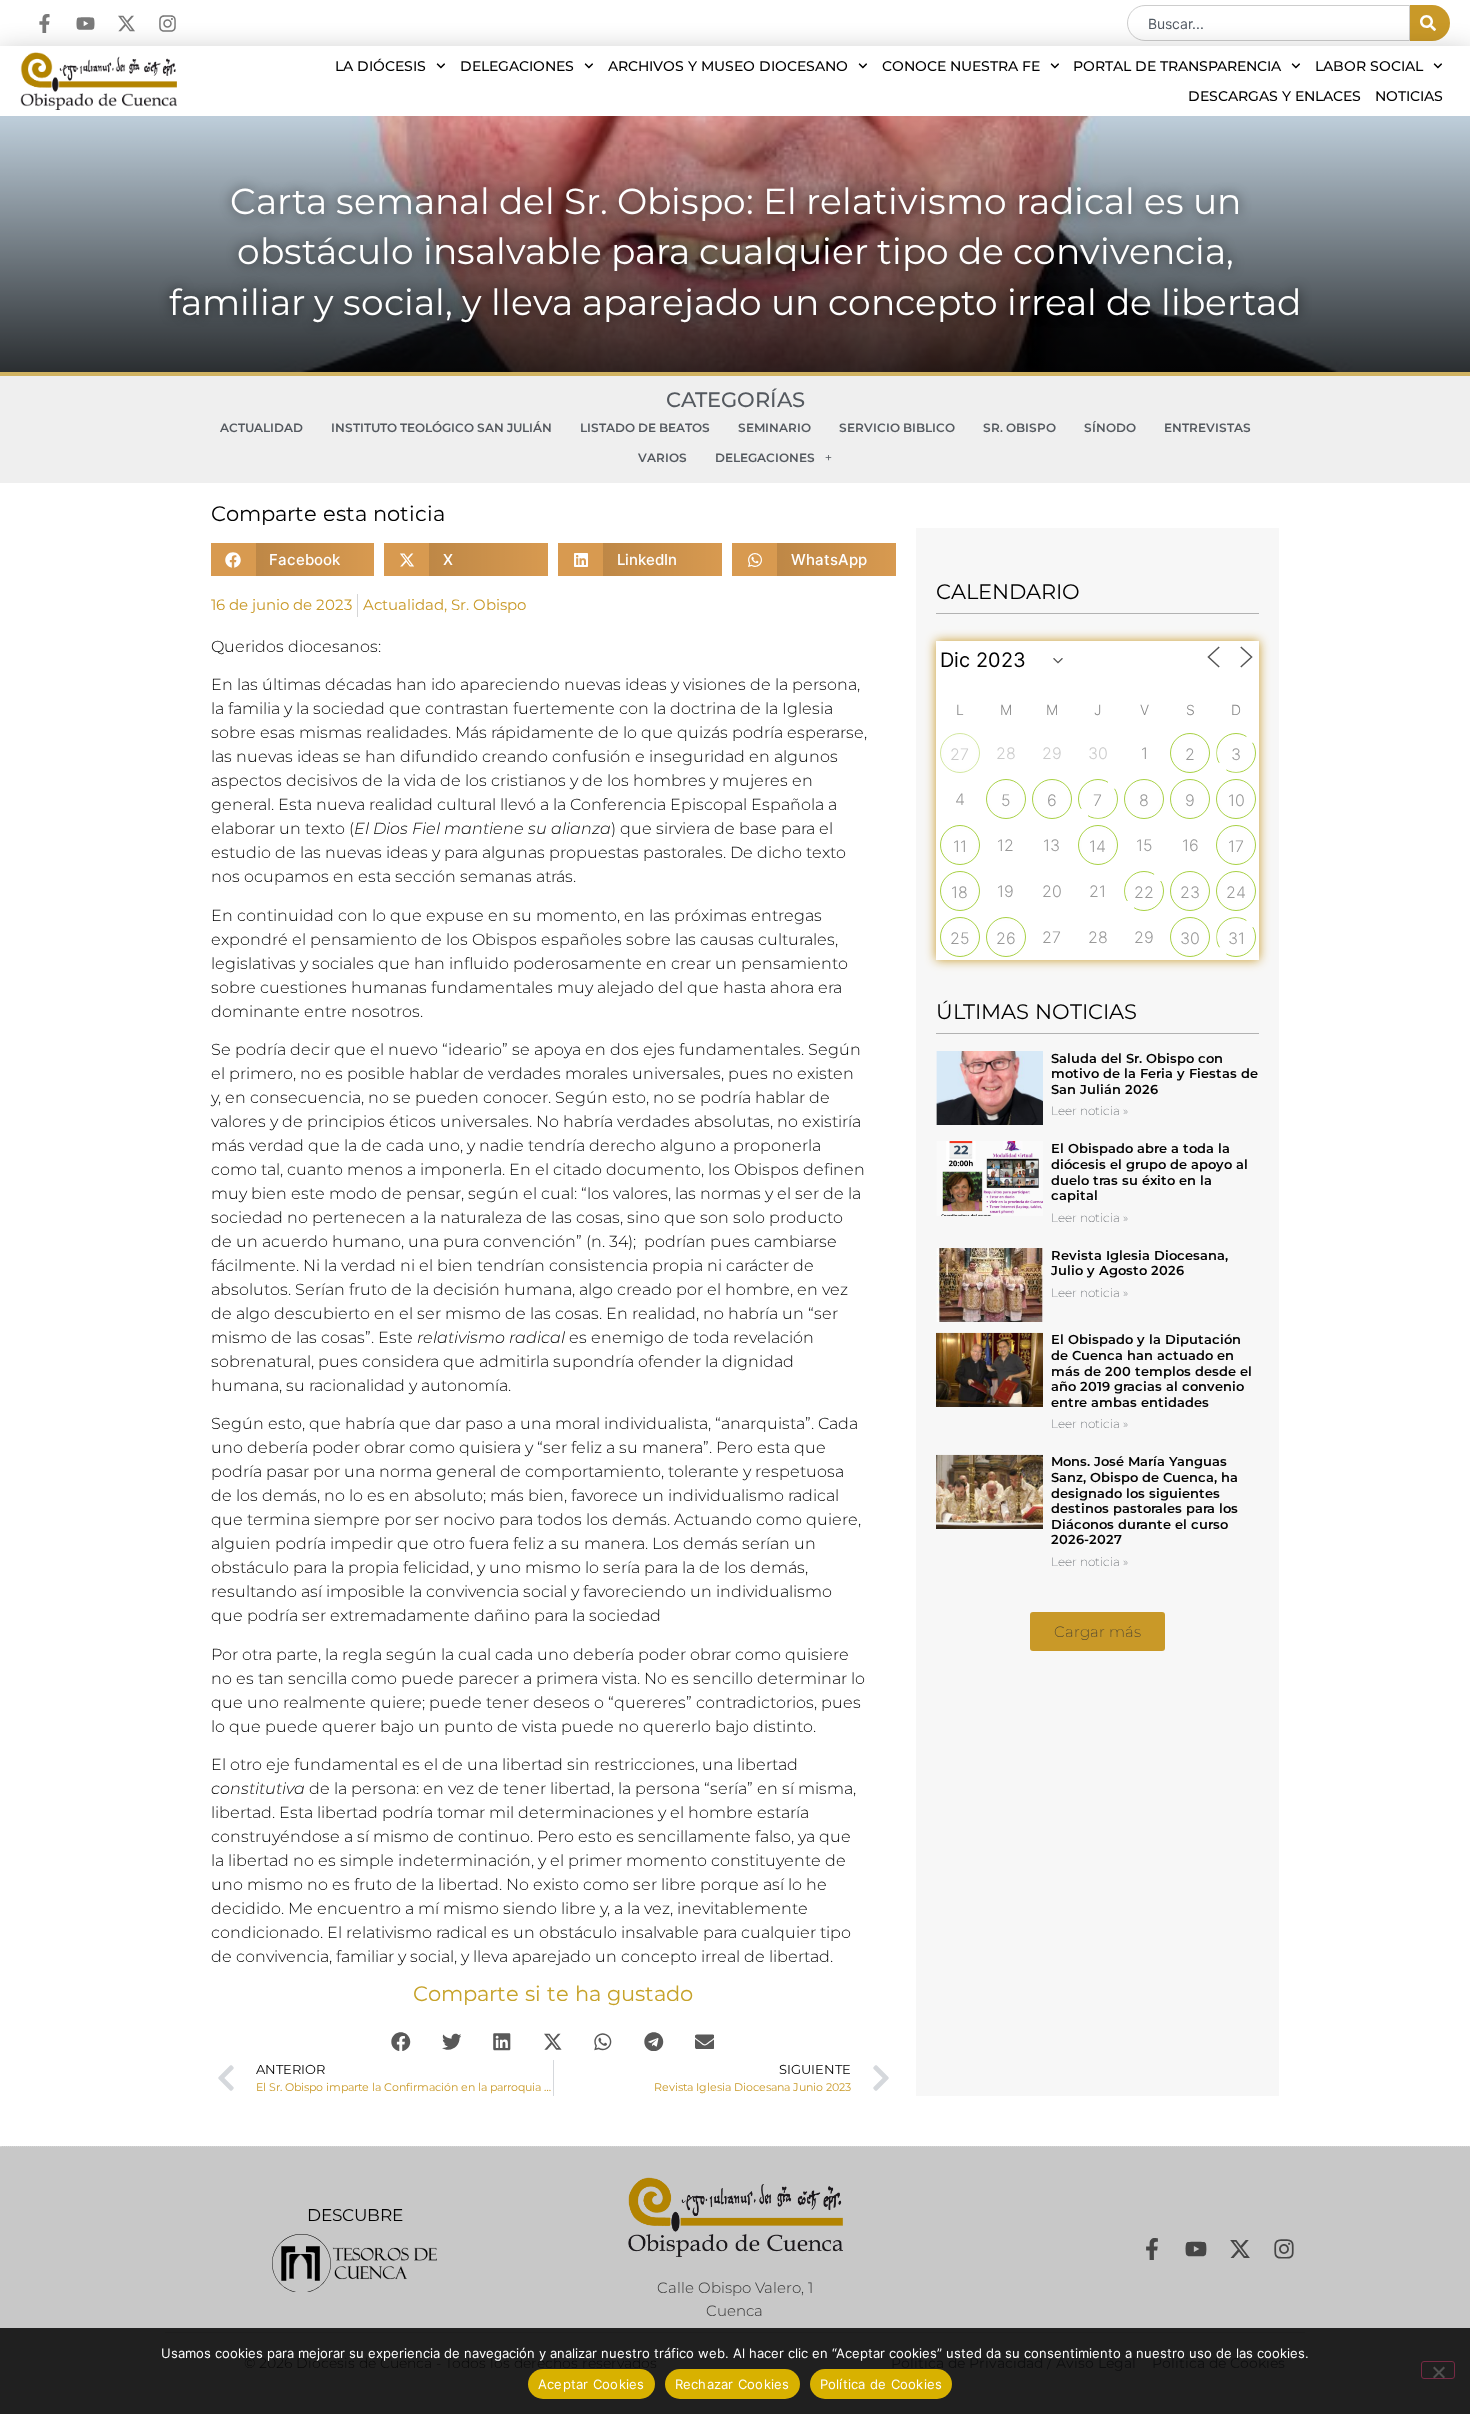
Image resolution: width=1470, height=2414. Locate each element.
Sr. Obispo (1019, 427)
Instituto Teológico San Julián (441, 427)
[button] (293, 559)
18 (959, 892)
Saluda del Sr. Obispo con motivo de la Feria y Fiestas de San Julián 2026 (1154, 1073)
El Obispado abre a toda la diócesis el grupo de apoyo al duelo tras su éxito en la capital (1149, 1171)
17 (1236, 846)
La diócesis (380, 66)
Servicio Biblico (897, 427)
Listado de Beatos (645, 427)
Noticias (1409, 96)
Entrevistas (1207, 427)
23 (1190, 892)
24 (1236, 892)
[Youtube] (85, 23)
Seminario (774, 427)
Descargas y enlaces (1274, 96)
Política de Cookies (881, 2384)
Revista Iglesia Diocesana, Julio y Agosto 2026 (1139, 1263)
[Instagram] (167, 23)
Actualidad (261, 427)
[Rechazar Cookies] (1438, 2370)
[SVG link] (354, 2263)
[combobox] (1268, 23)
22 (1144, 892)
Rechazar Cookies (732, 2384)
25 (960, 938)
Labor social (1369, 66)
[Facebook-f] (44, 23)
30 (1190, 938)
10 (1236, 800)
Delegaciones (517, 66)
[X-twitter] (126, 23)
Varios (662, 457)
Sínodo (1110, 427)
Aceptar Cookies (591, 2384)
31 (1236, 938)
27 (959, 754)
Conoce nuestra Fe (961, 66)
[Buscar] (1430, 23)
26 (1006, 938)
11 (960, 846)
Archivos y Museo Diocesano (728, 66)
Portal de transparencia (1177, 66)
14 (1097, 846)
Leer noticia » (1089, 1110)
